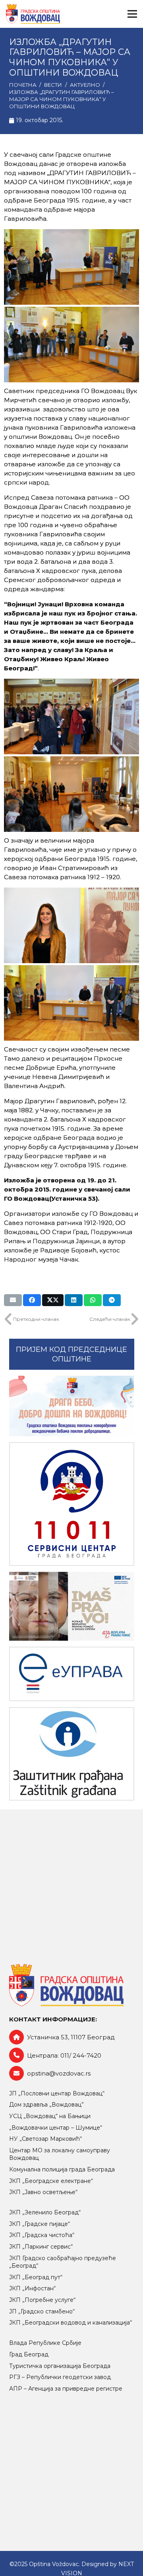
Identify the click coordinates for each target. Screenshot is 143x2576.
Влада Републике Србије (45, 2343)
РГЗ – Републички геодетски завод (60, 2377)
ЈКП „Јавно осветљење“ (43, 2192)
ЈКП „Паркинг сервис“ (41, 2247)
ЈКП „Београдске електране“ (51, 2181)
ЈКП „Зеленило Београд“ (45, 2212)
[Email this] (13, 1300)
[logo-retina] (33, 14)
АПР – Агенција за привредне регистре (66, 2389)
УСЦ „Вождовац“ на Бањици (50, 2116)
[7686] (72, 1406)
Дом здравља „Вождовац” (46, 2105)
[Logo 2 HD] (72, 1754)
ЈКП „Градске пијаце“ (40, 2224)
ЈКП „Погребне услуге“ (42, 2300)
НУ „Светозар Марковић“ (45, 2139)
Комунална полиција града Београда (62, 2169)
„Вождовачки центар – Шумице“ (56, 2128)
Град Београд (29, 2354)
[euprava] (72, 1674)
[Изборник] (132, 14)
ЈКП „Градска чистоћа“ (42, 2235)
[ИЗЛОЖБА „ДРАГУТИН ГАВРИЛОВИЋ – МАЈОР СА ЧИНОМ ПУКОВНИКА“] (71, 267)
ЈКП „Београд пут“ (36, 2277)
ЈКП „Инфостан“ (32, 2288)
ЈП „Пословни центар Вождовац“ (57, 2093)
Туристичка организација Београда (60, 2366)
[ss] (72, 1504)
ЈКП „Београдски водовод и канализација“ (71, 2323)
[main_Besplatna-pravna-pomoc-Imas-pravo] (72, 1606)
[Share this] (32, 1300)
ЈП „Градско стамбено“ (42, 2311)
